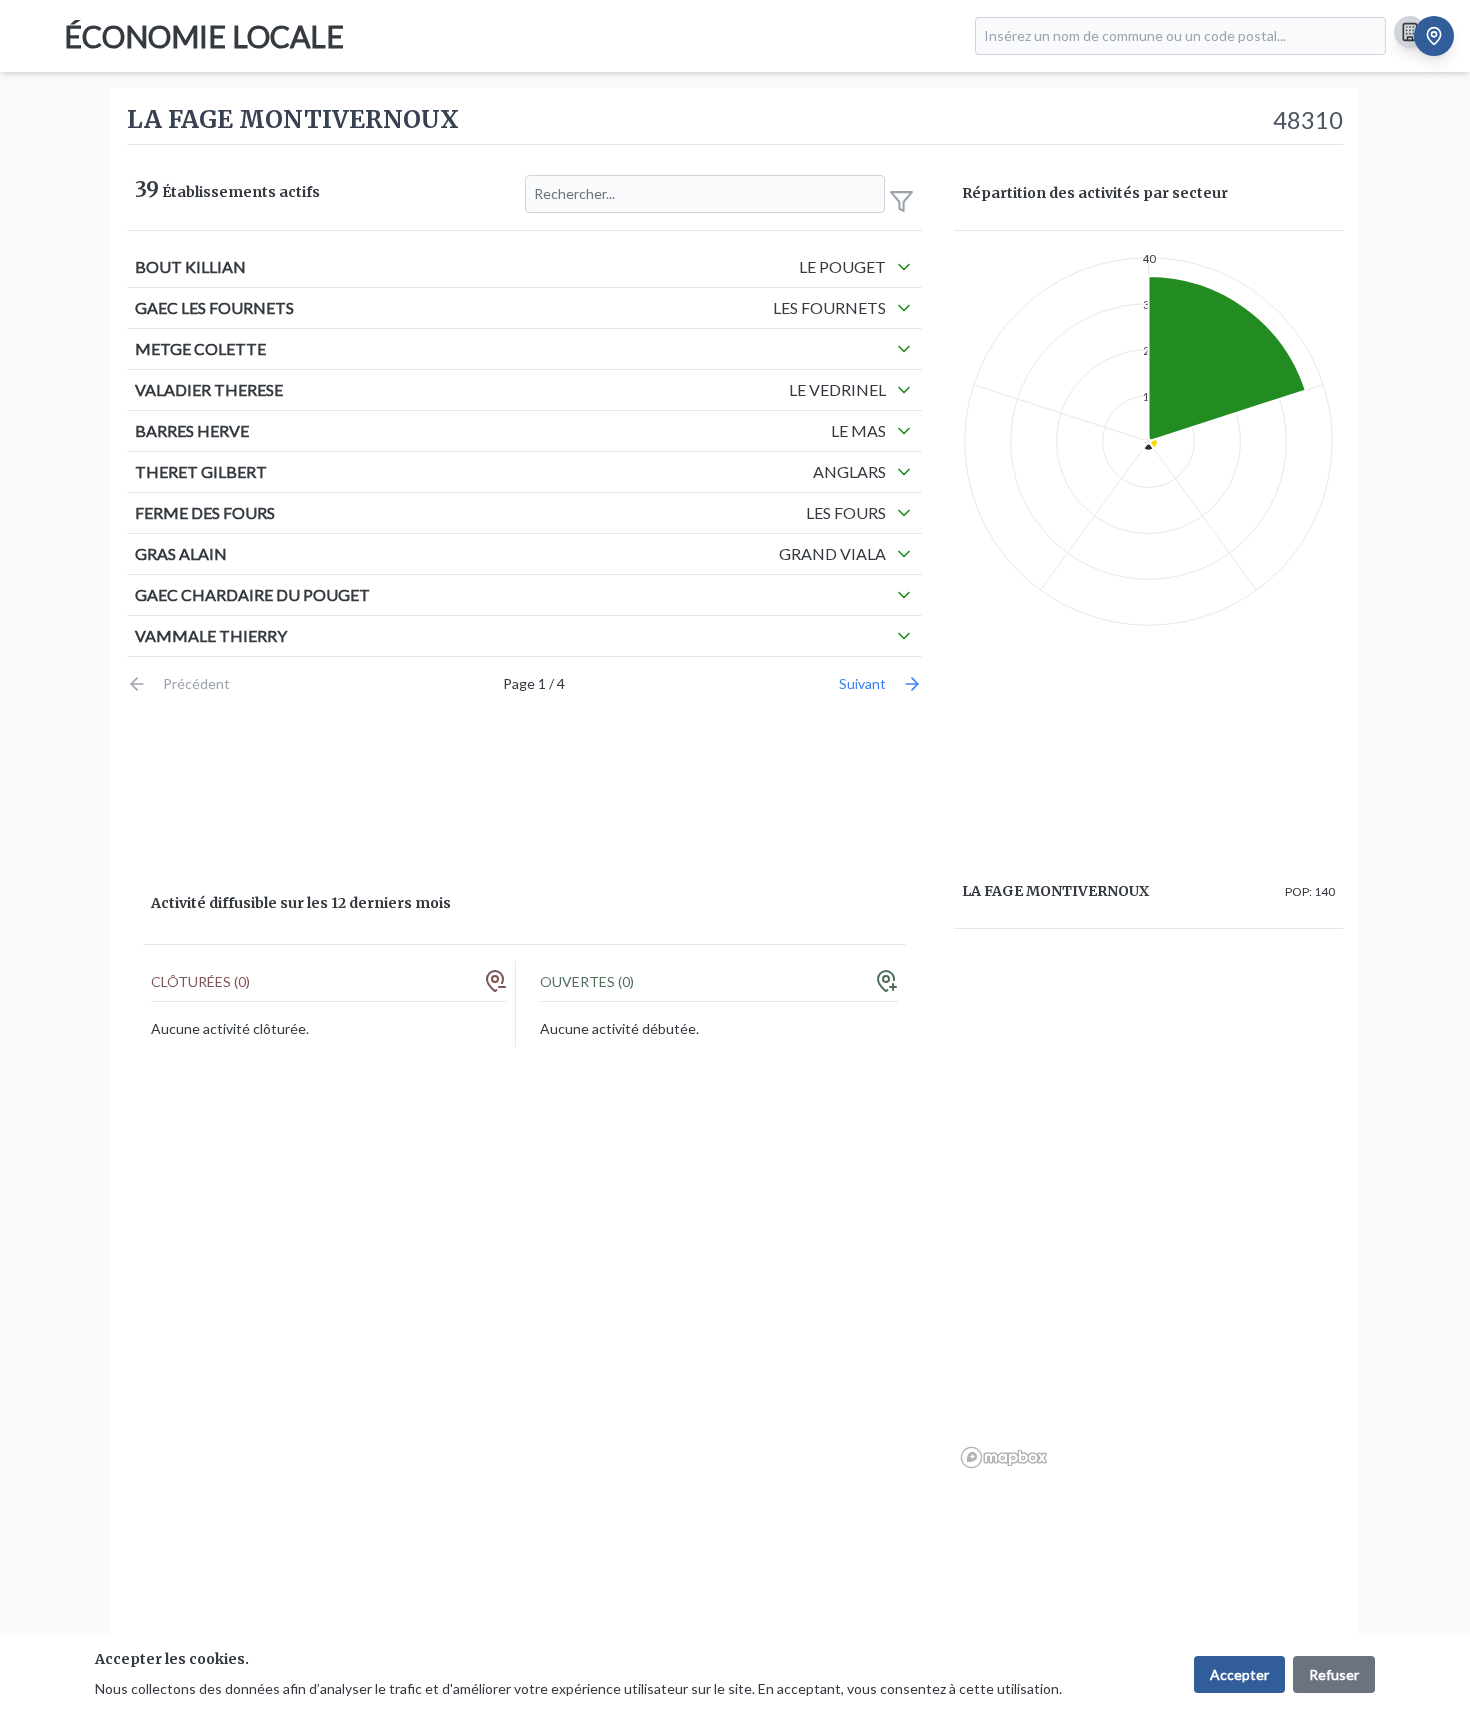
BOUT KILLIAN (190, 266)
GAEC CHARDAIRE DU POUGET (252, 594)
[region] (1148, 1210)
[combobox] (1180, 36)
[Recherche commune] (1434, 36)
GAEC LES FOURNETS (214, 307)
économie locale (204, 36)
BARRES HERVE (192, 430)
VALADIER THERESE (209, 389)
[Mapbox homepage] (1004, 1457)
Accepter (1239, 1674)
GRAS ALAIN (181, 553)
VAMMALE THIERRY (211, 635)
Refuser (1334, 1674)
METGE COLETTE (200, 348)
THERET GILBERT (201, 471)
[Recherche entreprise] (1410, 32)
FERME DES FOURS (205, 512)
